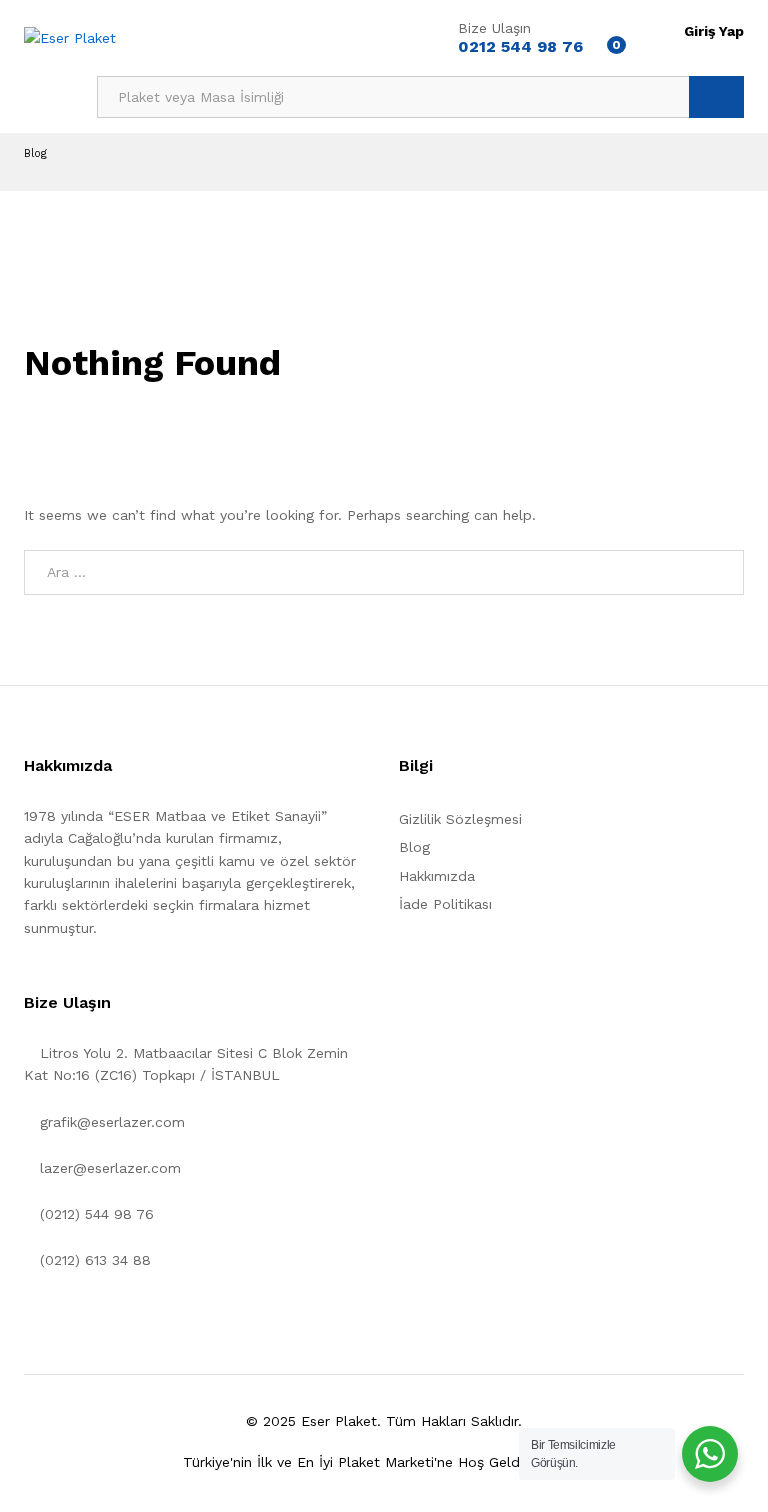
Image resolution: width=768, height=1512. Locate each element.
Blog (414, 847)
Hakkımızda (437, 876)
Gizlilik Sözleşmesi (460, 819)
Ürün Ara (716, 97)
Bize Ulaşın (494, 28)
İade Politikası (445, 904)
